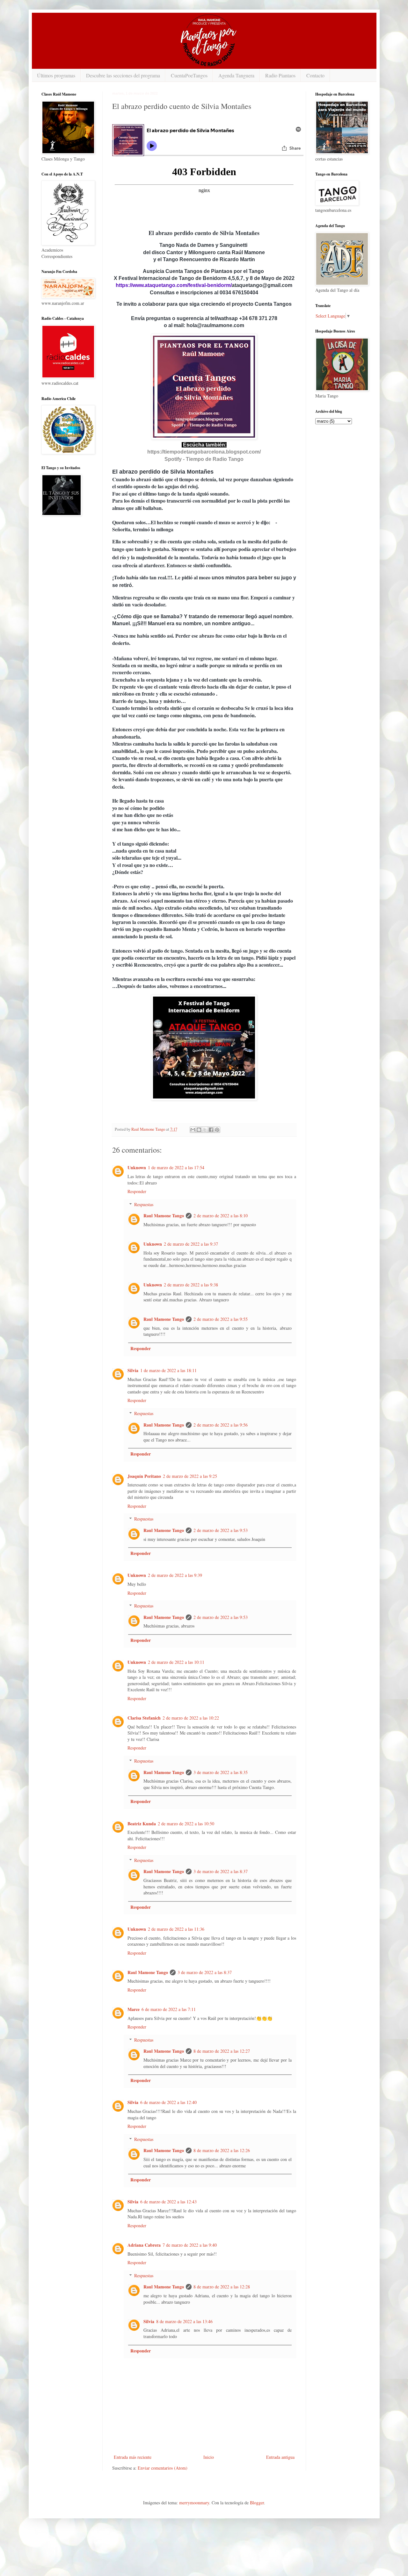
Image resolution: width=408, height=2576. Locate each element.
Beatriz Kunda (142, 1824)
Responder (137, 1191)
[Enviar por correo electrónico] (193, 1130)
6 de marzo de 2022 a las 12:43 (168, 2202)
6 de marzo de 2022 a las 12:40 (168, 2102)
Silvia (133, 1370)
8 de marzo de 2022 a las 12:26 (222, 2150)
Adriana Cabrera (144, 2245)
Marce (134, 2009)
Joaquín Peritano (144, 1476)
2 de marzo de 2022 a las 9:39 (175, 1575)
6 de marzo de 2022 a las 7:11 (169, 2009)
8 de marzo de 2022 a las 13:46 (184, 2321)
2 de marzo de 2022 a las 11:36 (176, 1929)
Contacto (315, 75)
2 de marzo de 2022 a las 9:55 (221, 1319)
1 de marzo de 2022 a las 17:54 (176, 1167)
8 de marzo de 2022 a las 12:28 (222, 2287)
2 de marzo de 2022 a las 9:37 (191, 1244)
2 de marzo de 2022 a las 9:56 (221, 1425)
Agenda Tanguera (236, 75)
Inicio (209, 2457)
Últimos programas (56, 75)
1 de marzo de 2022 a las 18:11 (168, 1370)
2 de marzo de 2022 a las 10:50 (186, 1824)
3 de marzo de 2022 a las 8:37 (221, 1871)
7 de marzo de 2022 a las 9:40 (190, 2245)
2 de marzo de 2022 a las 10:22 (191, 1718)
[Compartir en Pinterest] (217, 1130)
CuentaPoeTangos (189, 75)
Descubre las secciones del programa (123, 75)
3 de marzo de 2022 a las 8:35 (221, 1772)
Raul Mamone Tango (164, 1216)
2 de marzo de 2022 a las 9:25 (190, 1476)
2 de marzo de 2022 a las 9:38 (191, 1285)
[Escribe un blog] (199, 1130)
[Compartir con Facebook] (211, 1130)
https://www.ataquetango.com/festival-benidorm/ (174, 285)
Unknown (137, 1167)
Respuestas (144, 1204)
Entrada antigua (280, 2457)
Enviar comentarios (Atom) (163, 2468)
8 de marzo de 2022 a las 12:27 (222, 2051)
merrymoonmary (194, 2503)
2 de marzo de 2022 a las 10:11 (176, 1662)
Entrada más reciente (133, 2457)
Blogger (257, 2503)
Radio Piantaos (280, 75)
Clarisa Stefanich (144, 1718)
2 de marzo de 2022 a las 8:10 (221, 1216)
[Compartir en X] (205, 1130)
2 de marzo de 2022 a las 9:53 (221, 1530)
